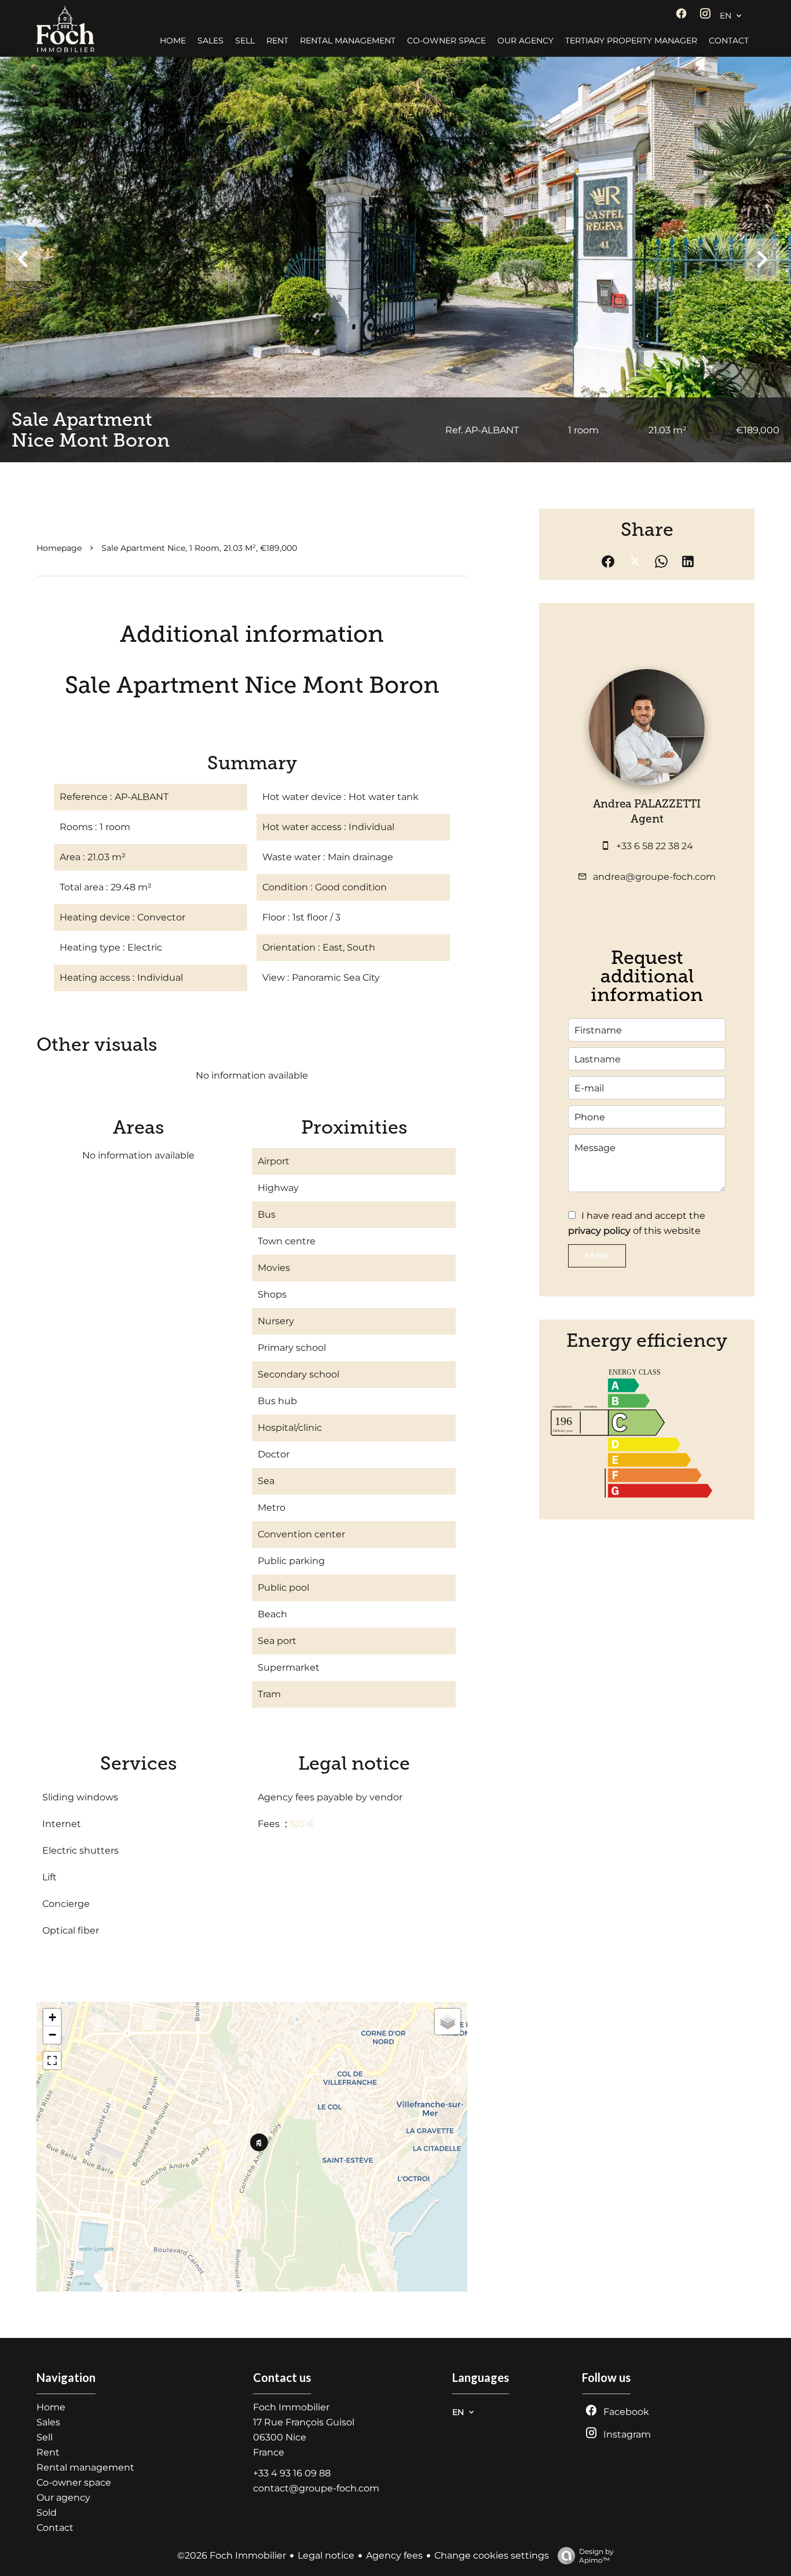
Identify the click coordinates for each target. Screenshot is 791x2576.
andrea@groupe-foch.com (654, 877)
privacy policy (599, 1231)
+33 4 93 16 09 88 (292, 2473)
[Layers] (448, 2022)
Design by (596, 2556)
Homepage (59, 548)
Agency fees (394, 2555)
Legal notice (326, 2555)
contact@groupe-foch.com (316, 2488)
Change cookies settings (492, 2555)
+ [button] (52, 2017)
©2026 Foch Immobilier (232, 2555)
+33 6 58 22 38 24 (655, 846)
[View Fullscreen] (52, 2060)
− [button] (52, 2035)
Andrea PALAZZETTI (647, 804)
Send (597, 1256)
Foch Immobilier (291, 2407)
